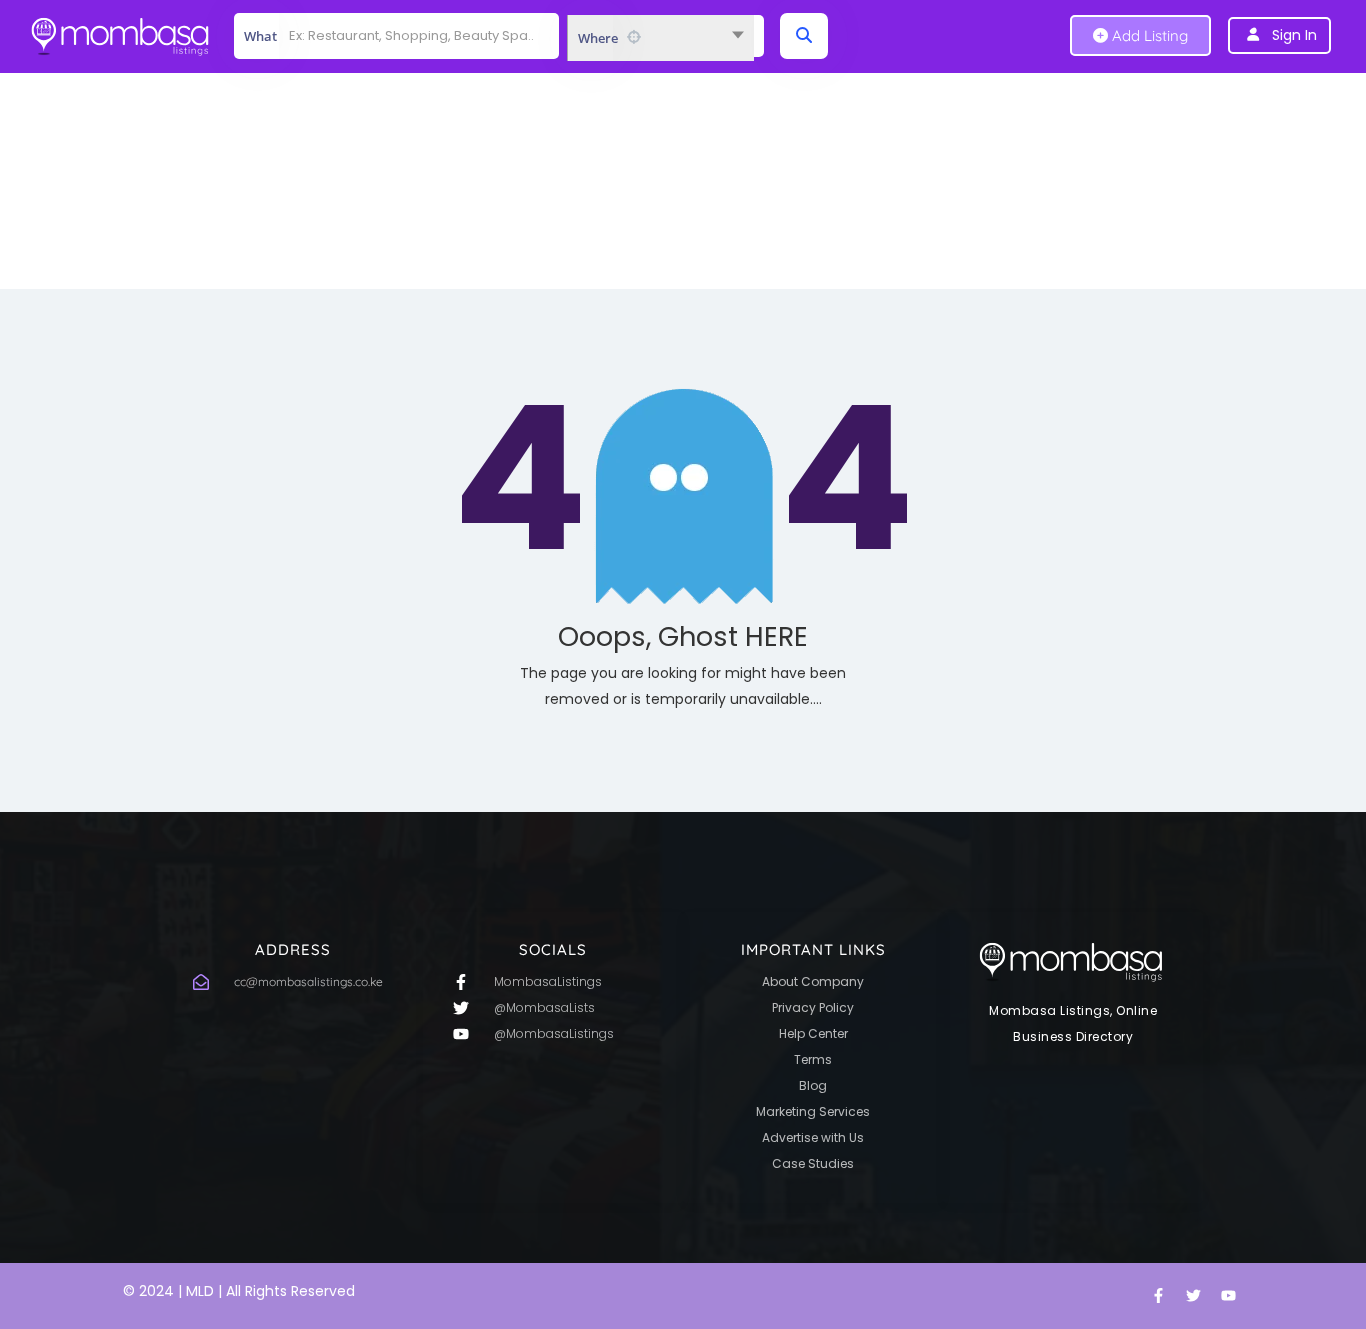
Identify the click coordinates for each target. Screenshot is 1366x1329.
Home (638, 205)
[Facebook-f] (1158, 1296)
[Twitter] (1193, 1296)
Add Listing (1148, 35)
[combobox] (660, 38)
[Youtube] (1228, 1296)
